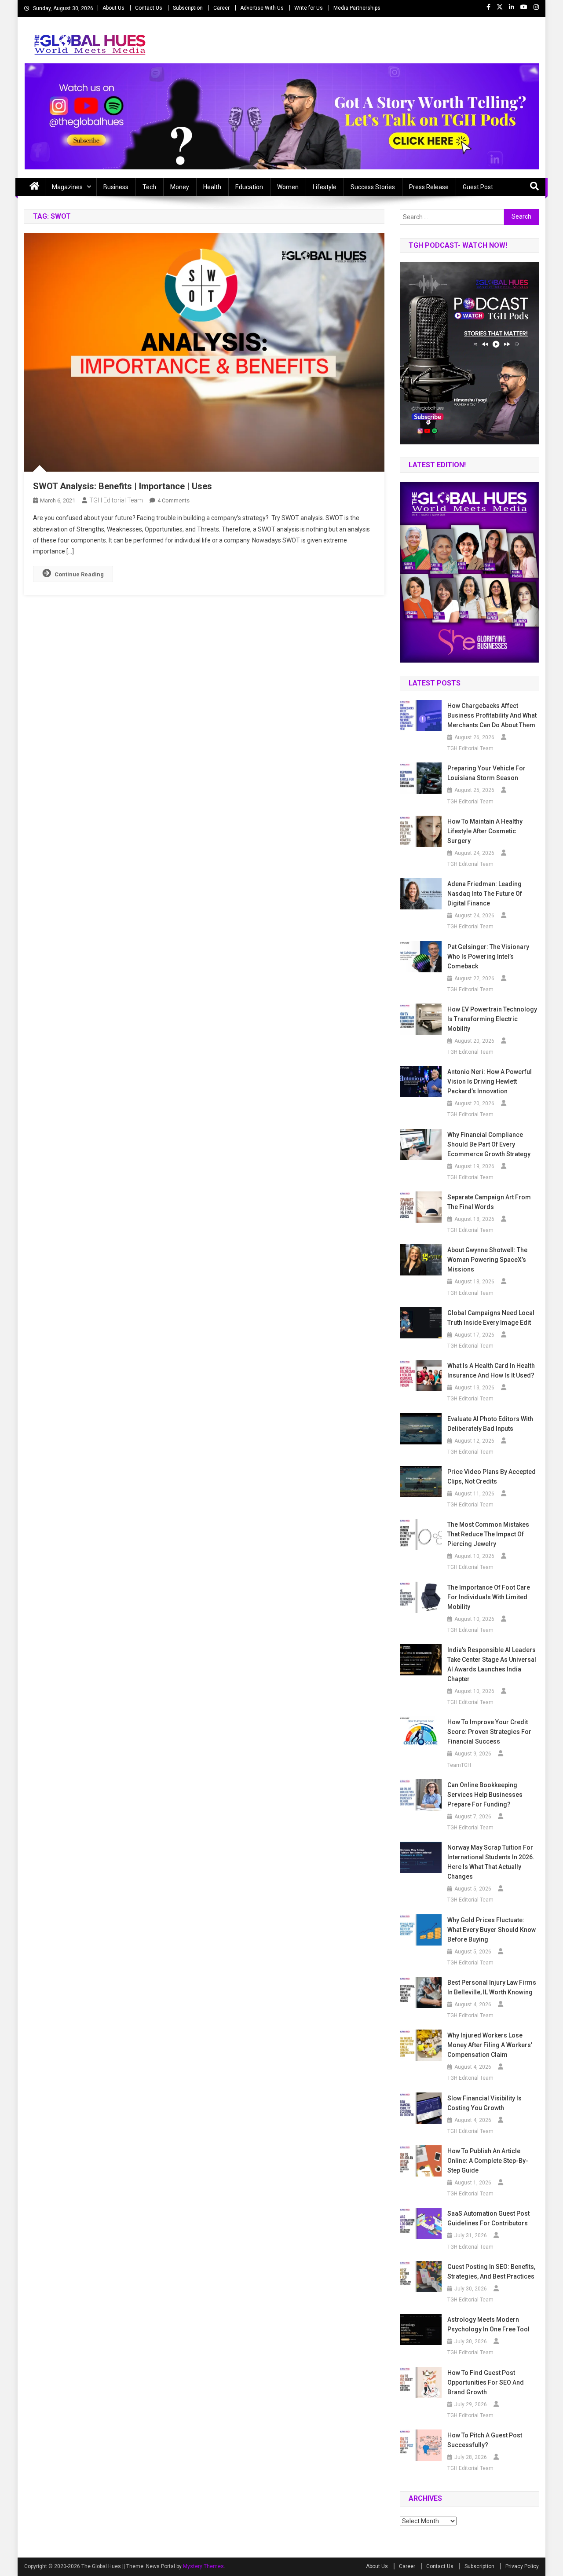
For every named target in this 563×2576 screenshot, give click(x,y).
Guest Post (478, 187)
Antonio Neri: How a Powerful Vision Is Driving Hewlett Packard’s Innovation (490, 1081)
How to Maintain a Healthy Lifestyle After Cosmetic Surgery (485, 831)
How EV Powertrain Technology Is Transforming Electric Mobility (492, 1019)
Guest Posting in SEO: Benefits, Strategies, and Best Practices (491, 2272)
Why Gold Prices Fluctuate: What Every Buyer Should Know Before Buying (492, 1930)
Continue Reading (79, 574)
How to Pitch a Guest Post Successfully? (485, 2440)
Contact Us (149, 8)
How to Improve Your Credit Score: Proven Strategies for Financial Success (489, 1732)
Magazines (67, 187)
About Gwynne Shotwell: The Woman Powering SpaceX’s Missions (487, 1260)
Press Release (429, 187)
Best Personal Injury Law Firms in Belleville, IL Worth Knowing (492, 1987)
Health (212, 187)
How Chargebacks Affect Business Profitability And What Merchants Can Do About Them (492, 715)
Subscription (188, 8)
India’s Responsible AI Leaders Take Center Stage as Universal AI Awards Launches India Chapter (492, 1664)
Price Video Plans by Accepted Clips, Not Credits (492, 1477)
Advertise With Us (262, 8)
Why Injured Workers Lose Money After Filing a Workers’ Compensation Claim (490, 2045)
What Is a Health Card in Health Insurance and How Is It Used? (491, 1370)
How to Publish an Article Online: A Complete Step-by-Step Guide (488, 2161)
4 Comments (174, 500)
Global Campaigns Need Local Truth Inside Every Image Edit (491, 1318)
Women (288, 187)
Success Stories (373, 187)
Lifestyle (325, 187)
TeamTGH (459, 1765)
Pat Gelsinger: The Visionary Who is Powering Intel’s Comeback (488, 956)
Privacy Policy (522, 2566)
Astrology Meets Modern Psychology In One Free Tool (488, 2324)
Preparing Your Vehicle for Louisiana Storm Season (486, 773)
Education (249, 187)
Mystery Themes (203, 2566)
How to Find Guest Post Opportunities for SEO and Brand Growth (486, 2382)
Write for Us (309, 8)
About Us (113, 8)
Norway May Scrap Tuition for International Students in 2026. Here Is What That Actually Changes (491, 1862)
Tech (149, 187)
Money (180, 187)
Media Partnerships (357, 8)
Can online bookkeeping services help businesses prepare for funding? (485, 1795)
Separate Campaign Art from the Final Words (489, 1202)
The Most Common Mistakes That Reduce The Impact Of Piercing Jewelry (488, 1534)
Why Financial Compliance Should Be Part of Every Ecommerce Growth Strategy (489, 1144)
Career (221, 8)
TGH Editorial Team (116, 500)
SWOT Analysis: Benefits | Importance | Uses (122, 486)
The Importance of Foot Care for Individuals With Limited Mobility (489, 1597)
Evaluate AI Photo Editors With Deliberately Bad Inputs (490, 1424)
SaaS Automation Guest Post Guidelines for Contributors (488, 2218)
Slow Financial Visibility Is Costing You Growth (484, 2103)
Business (116, 187)
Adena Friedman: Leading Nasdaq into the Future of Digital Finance (485, 894)
